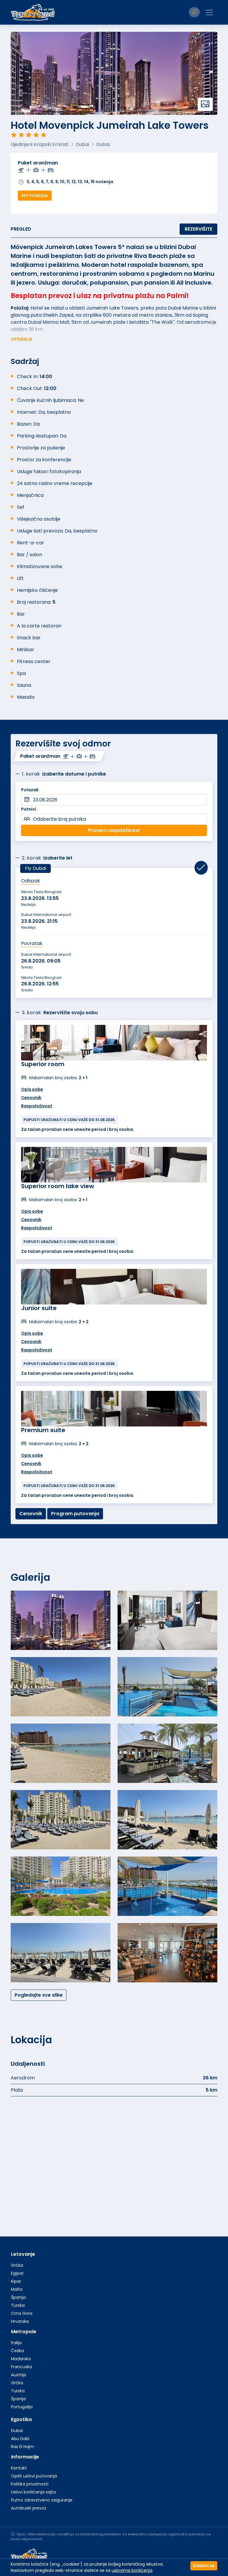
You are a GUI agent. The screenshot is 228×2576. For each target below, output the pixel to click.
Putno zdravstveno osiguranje (42, 2500)
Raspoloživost (37, 1106)
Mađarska (21, 2359)
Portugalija (22, 2407)
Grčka (17, 2265)
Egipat (17, 2273)
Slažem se (204, 2566)
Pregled (21, 229)
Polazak (30, 790)
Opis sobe (32, 1089)
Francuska (22, 2367)
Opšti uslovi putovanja (34, 2476)
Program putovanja (75, 1514)
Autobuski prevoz (29, 2508)
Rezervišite (198, 229)
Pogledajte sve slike (39, 1995)
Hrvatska (20, 2321)
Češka (17, 2351)
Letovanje (23, 2254)
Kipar (16, 2281)
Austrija (19, 2375)
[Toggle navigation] (209, 12)
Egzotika (21, 2419)
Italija (16, 2343)
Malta (17, 2289)
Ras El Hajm (23, 2447)
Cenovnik (31, 1098)
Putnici (29, 809)
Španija (18, 2297)
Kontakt (19, 2468)
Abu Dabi (20, 2439)
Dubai (17, 2431)
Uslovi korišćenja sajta (33, 2492)
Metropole (24, 2332)
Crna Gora (22, 2313)
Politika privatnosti (30, 2484)
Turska (18, 2305)
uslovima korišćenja (132, 2570)
